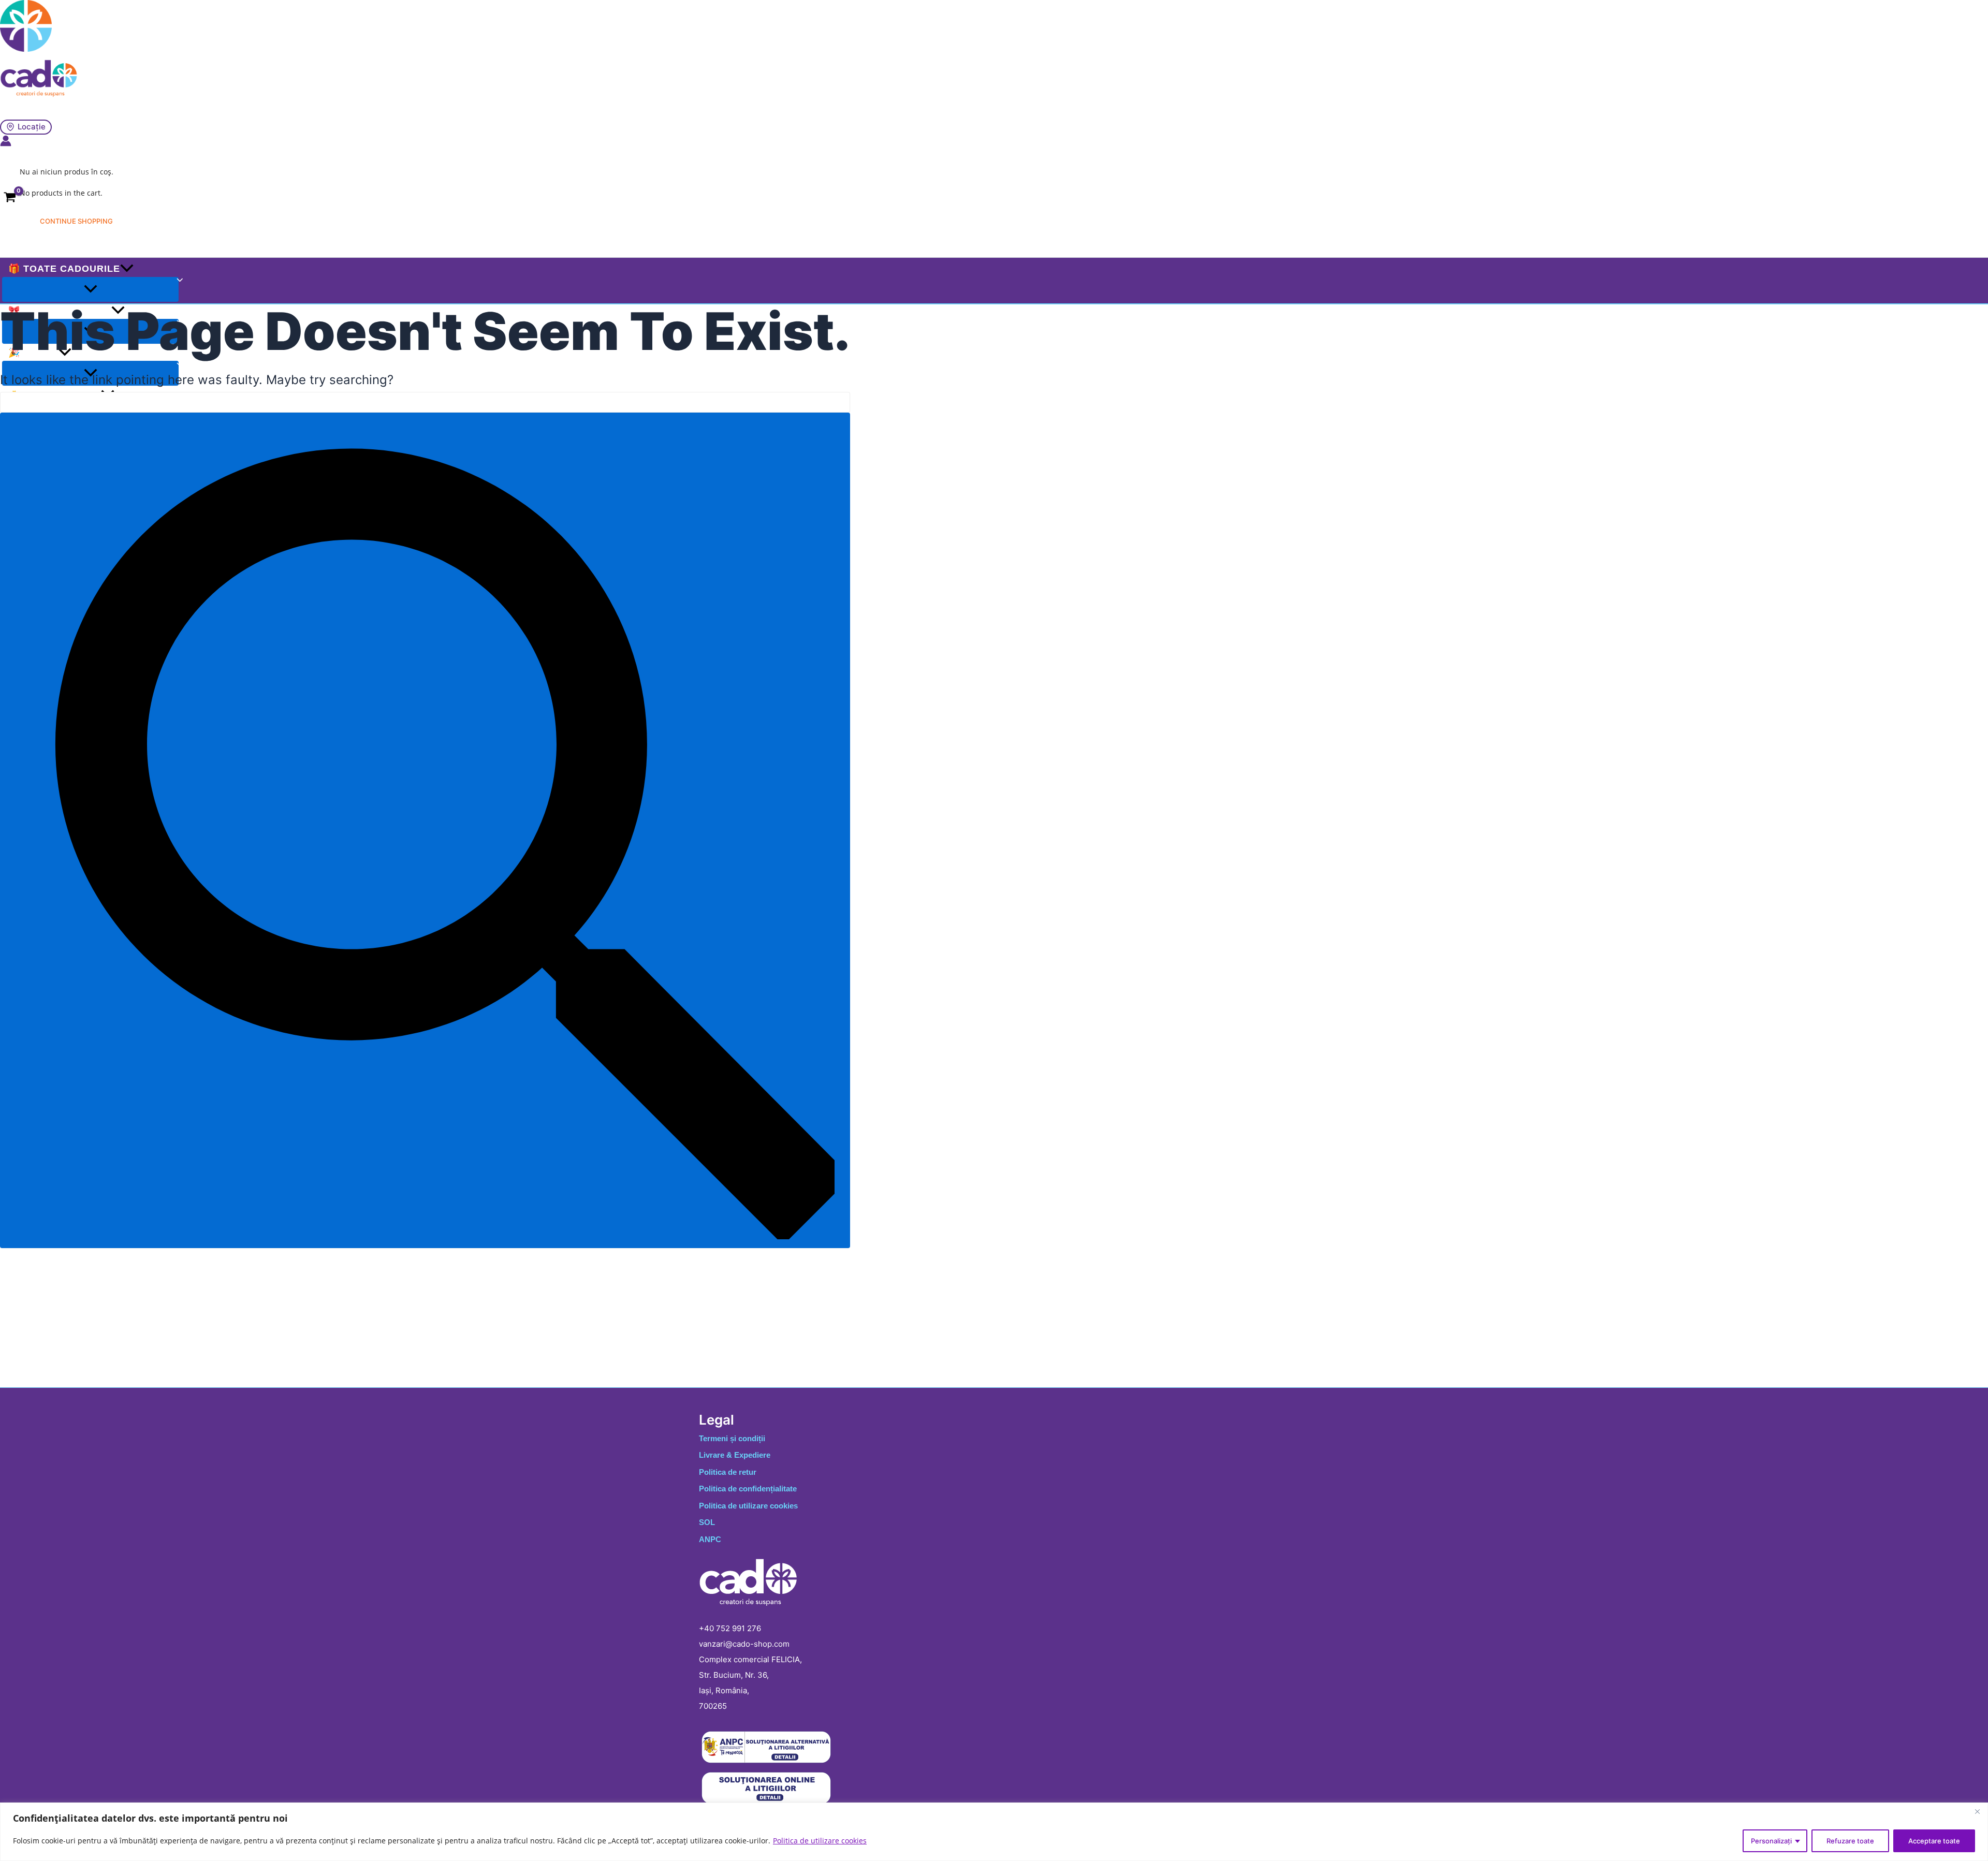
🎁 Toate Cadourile (64, 269)
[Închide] (1977, 1811)
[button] (127, 269)
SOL (707, 1522)
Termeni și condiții (732, 1438)
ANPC (710, 1539)
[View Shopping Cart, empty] (10, 200)
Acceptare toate (1934, 1841)
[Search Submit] (425, 830)
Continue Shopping (76, 221)
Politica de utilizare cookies (820, 1841)
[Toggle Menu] (90, 289)
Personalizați (1771, 1841)
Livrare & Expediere (735, 1455)
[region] (994, 1832)
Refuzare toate (1850, 1841)
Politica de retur (728, 1472)
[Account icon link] (6, 142)
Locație (32, 127)
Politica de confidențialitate (748, 1489)
